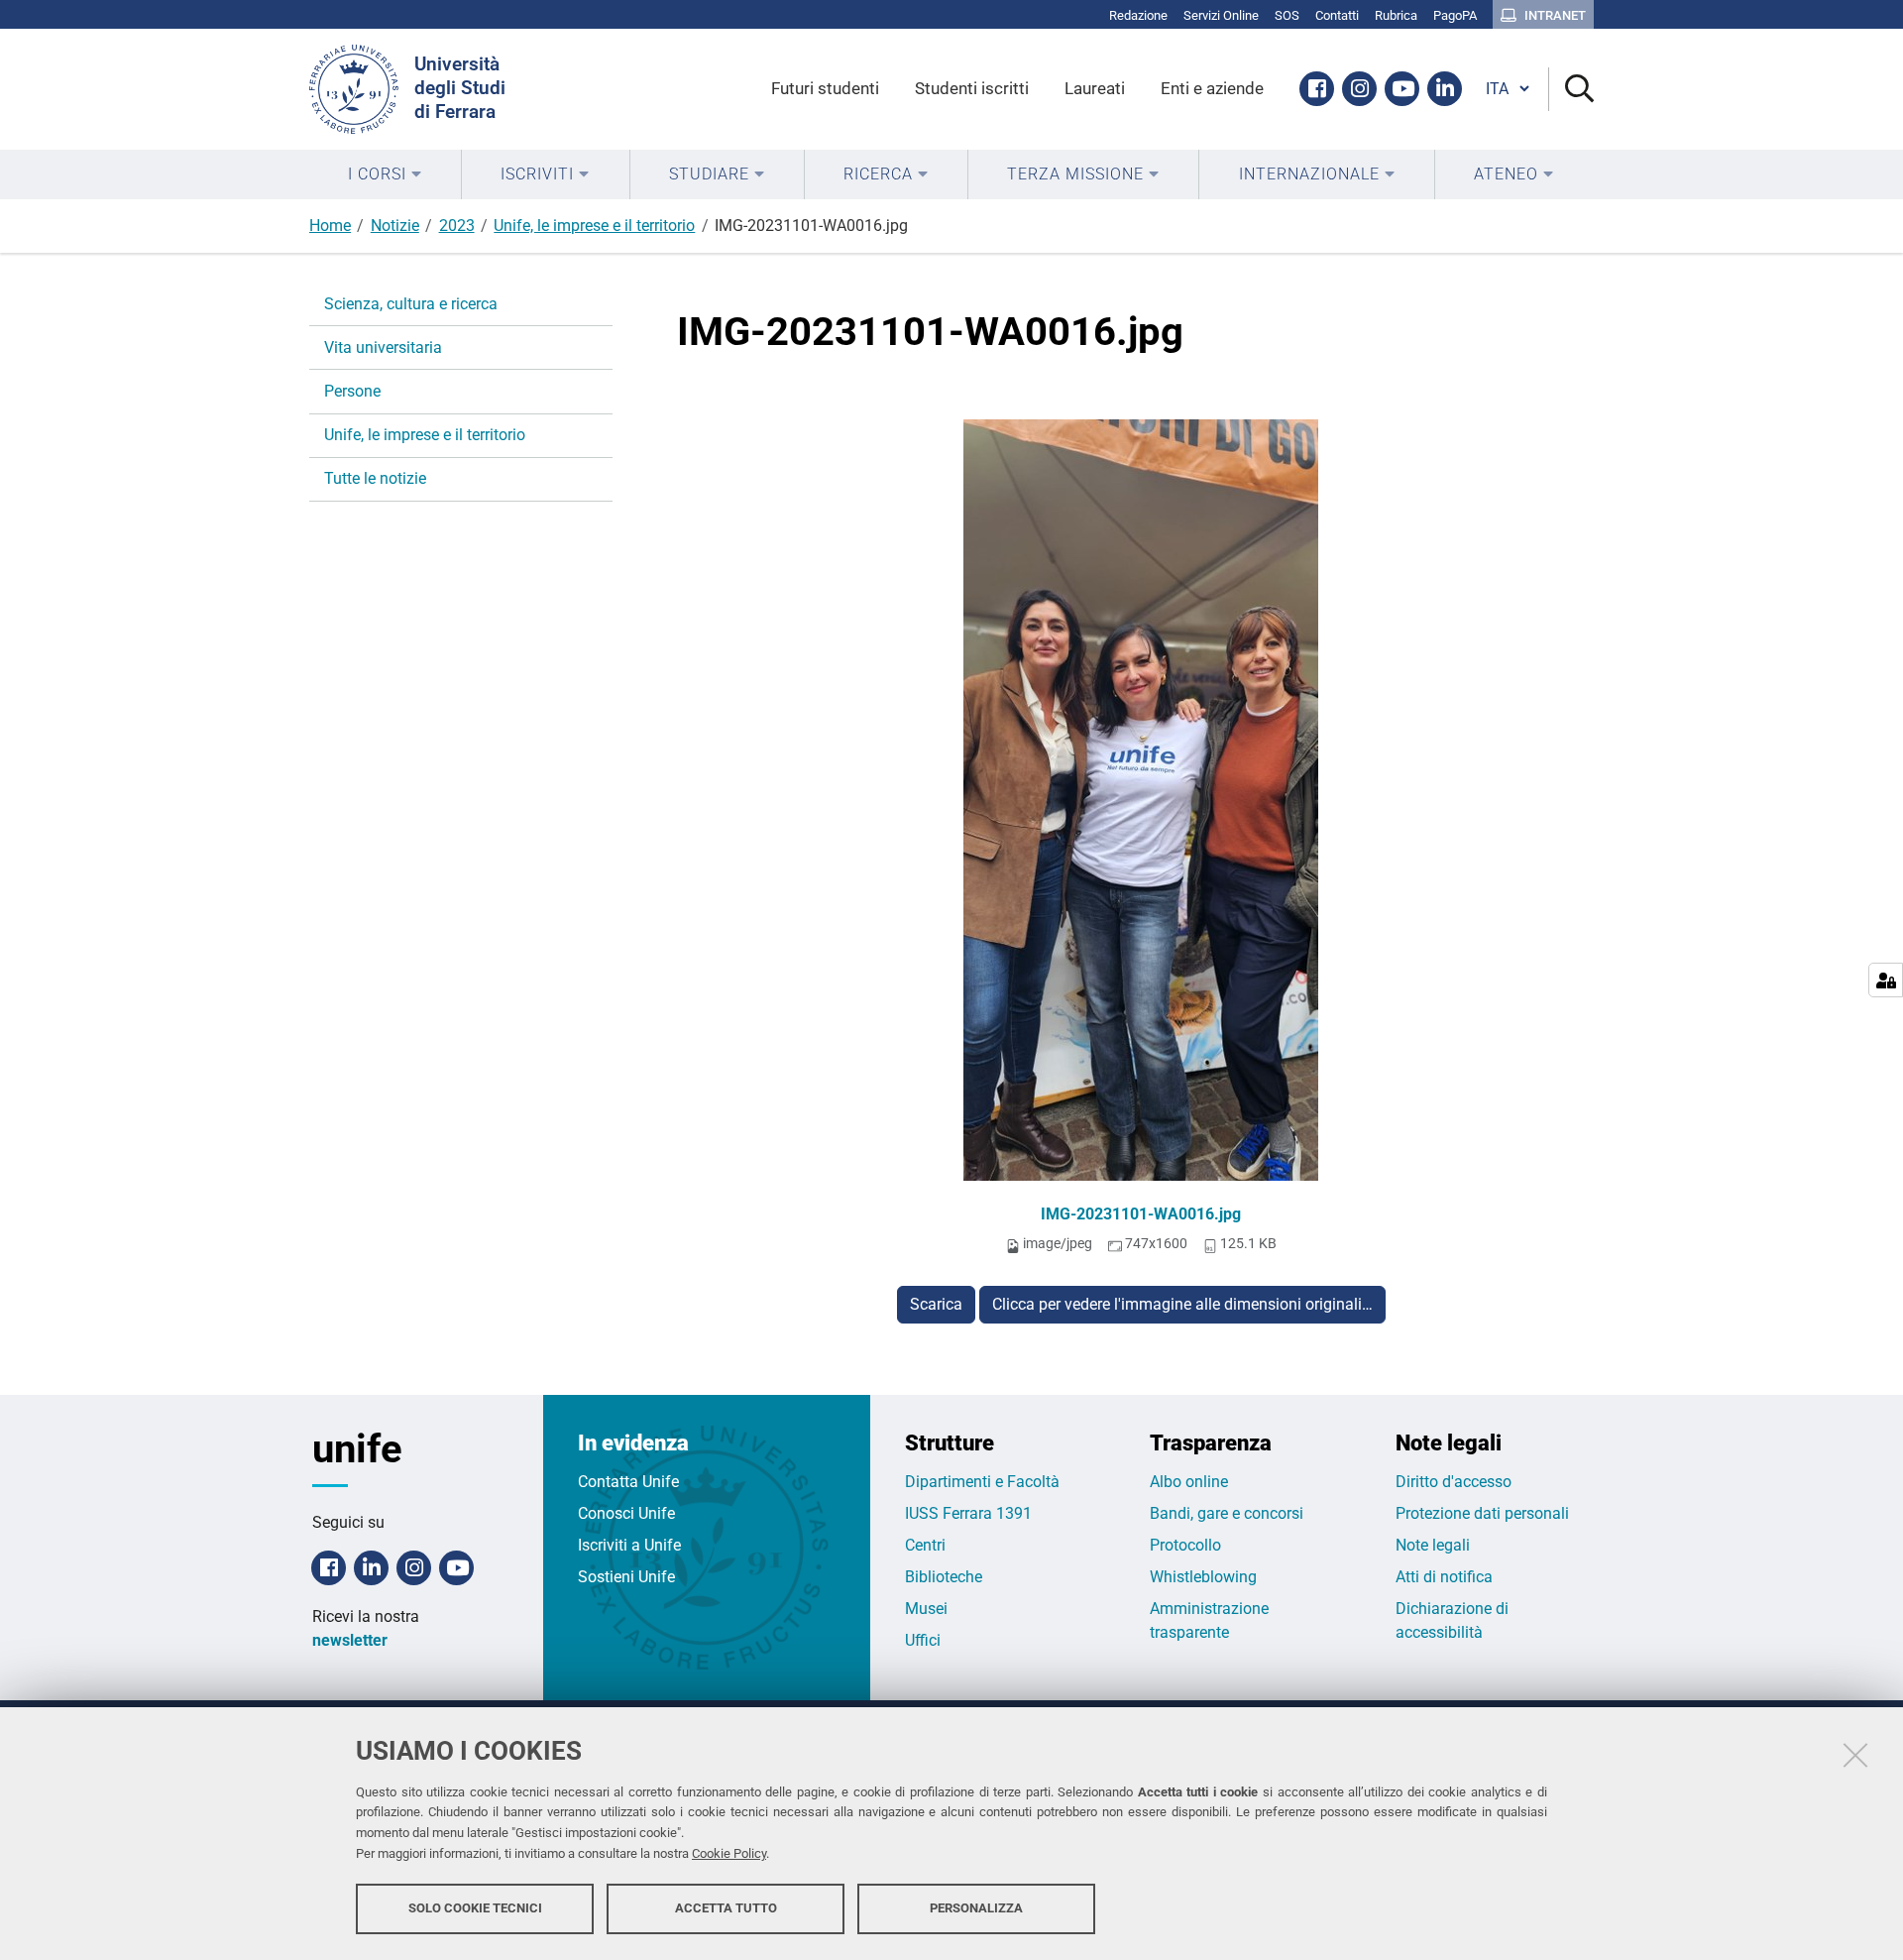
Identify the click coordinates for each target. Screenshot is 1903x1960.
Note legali (1433, 1545)
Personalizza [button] (976, 1908)
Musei (926, 1609)
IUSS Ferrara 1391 (968, 1513)
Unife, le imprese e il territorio (594, 226)
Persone (352, 391)
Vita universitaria (383, 347)
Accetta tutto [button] (726, 1908)
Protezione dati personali (1482, 1513)
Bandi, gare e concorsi (1227, 1513)
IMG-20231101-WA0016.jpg (1141, 1214)
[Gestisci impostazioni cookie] (1886, 980)
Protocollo (1185, 1545)
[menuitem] (385, 174)
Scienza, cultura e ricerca (411, 304)
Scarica (936, 1304)
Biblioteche (944, 1577)
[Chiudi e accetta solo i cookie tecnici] (1855, 1755)
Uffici (923, 1640)
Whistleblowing (1203, 1577)
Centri (925, 1545)
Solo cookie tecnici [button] (475, 1908)
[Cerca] (1571, 90)
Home (330, 226)
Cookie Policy (729, 1853)
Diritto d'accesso (1454, 1482)
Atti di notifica (1444, 1577)
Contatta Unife (628, 1482)
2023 (457, 226)
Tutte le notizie (375, 478)
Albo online (1189, 1482)
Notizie (395, 226)
